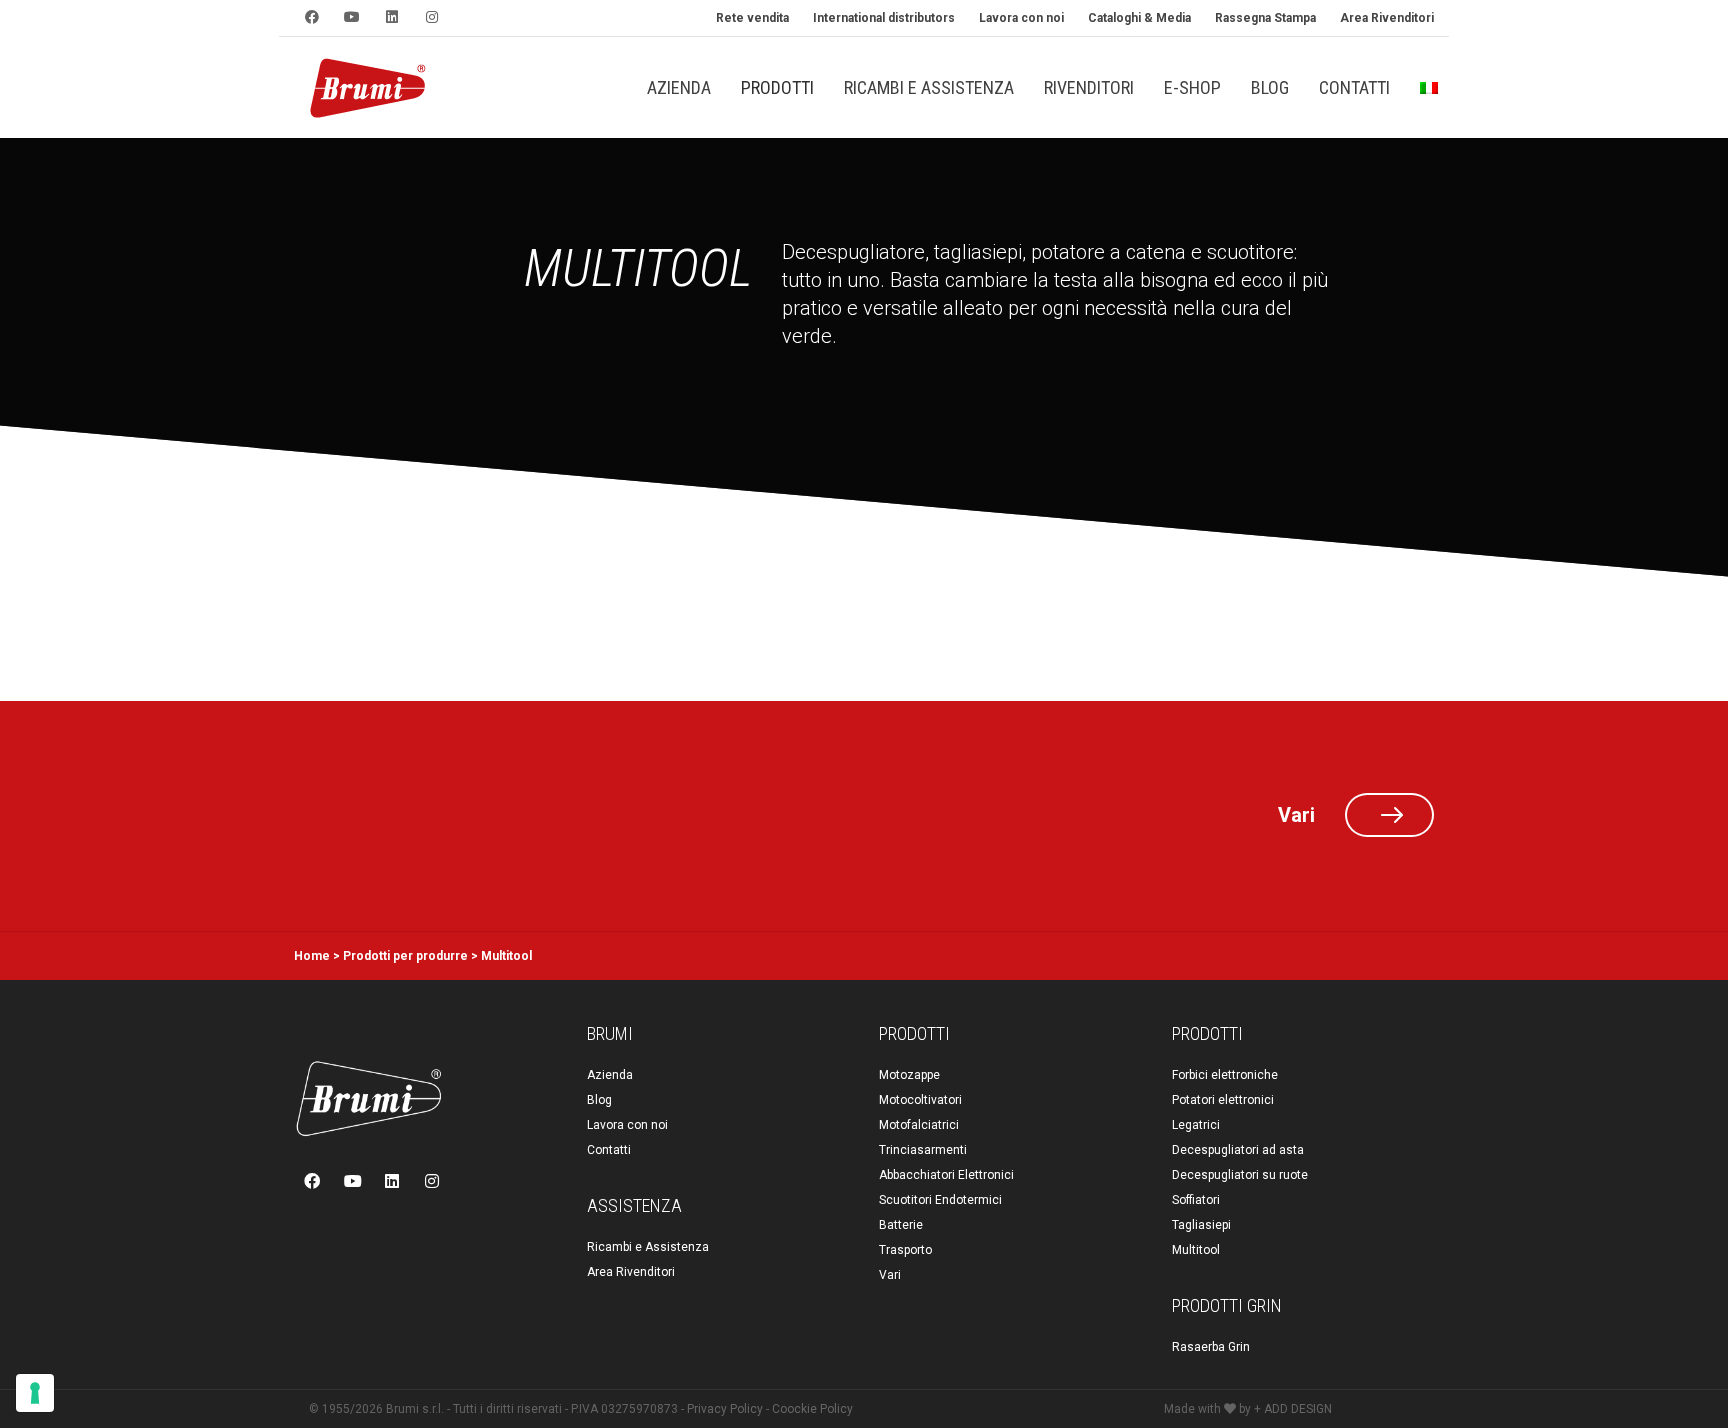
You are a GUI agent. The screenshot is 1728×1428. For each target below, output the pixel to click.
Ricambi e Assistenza (648, 1247)
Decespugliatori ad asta (1238, 1150)
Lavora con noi (627, 1125)
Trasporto (905, 1250)
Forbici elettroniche (1225, 1075)
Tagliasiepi (1201, 1225)
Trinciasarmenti (923, 1150)
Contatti (609, 1150)
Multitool (1196, 1250)
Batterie (901, 1225)
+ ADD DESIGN (1293, 1409)
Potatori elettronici (1223, 1100)
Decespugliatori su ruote (1240, 1175)
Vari (890, 1275)
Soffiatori (1196, 1200)
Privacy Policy (725, 1409)
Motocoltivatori (920, 1100)
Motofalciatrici (919, 1125)
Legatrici (1196, 1125)
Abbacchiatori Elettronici (946, 1175)
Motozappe (909, 1075)
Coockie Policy (812, 1409)
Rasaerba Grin (1211, 1347)
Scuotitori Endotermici (940, 1200)
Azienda (610, 1075)
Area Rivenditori (631, 1272)
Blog (599, 1100)
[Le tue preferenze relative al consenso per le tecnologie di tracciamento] (35, 1393)
